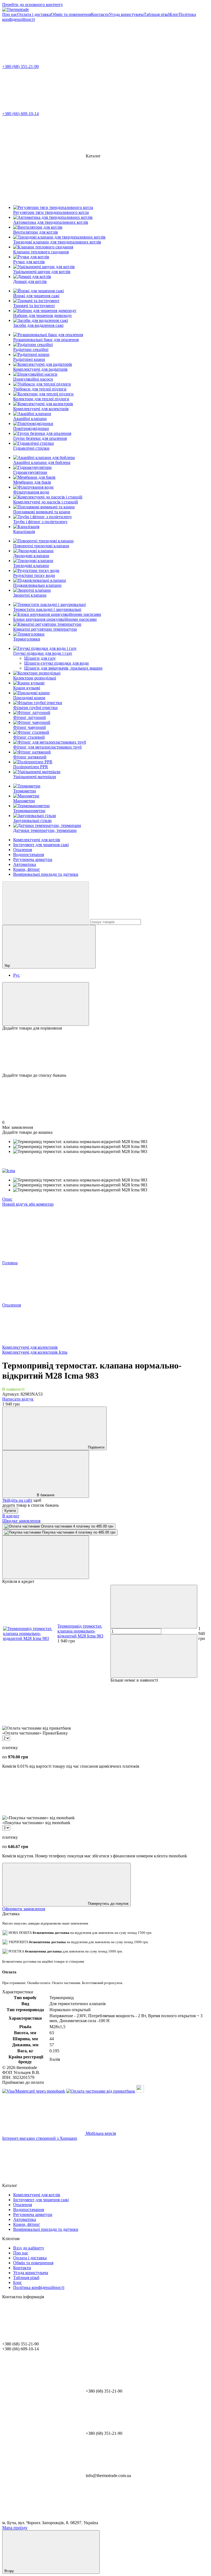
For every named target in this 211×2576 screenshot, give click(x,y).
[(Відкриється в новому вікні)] (140, 2091)
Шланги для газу (40, 658)
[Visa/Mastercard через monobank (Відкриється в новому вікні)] (34, 2091)
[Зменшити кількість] (154, 1607)
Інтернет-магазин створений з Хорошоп (40, 2138)
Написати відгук (18, 1399)
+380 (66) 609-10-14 (20, 114)
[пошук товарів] (46, 903)
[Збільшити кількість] (154, 1656)
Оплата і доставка (34, 14)
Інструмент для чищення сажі (41, 845)
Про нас (10, 14)
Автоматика (25, 864)
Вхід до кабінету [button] (29, 2248)
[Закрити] (46, 1557)
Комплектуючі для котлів (37, 840)
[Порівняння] (46, 1004)
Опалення (23, 850)
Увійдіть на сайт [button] (17, 1500)
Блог (174, 14)
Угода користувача (126, 14)
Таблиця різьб (157, 14)
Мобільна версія (100, 2133)
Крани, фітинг (27, 869)
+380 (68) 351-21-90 (20, 66)
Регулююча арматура (33, 859)
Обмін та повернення (71, 14)
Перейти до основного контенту (33, 5)
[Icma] (9, 1171)
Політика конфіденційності (39, 2287)
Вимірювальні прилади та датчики (46, 874)
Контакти (100, 14)
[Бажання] (105, 1052)
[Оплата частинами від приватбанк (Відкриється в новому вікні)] (101, 2091)
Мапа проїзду (15, 2528)
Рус (16, 975)
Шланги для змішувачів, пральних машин (63, 668)
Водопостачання (29, 855)
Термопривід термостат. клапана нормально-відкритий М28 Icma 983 (80, 1631)
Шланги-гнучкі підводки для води (56, 663)
